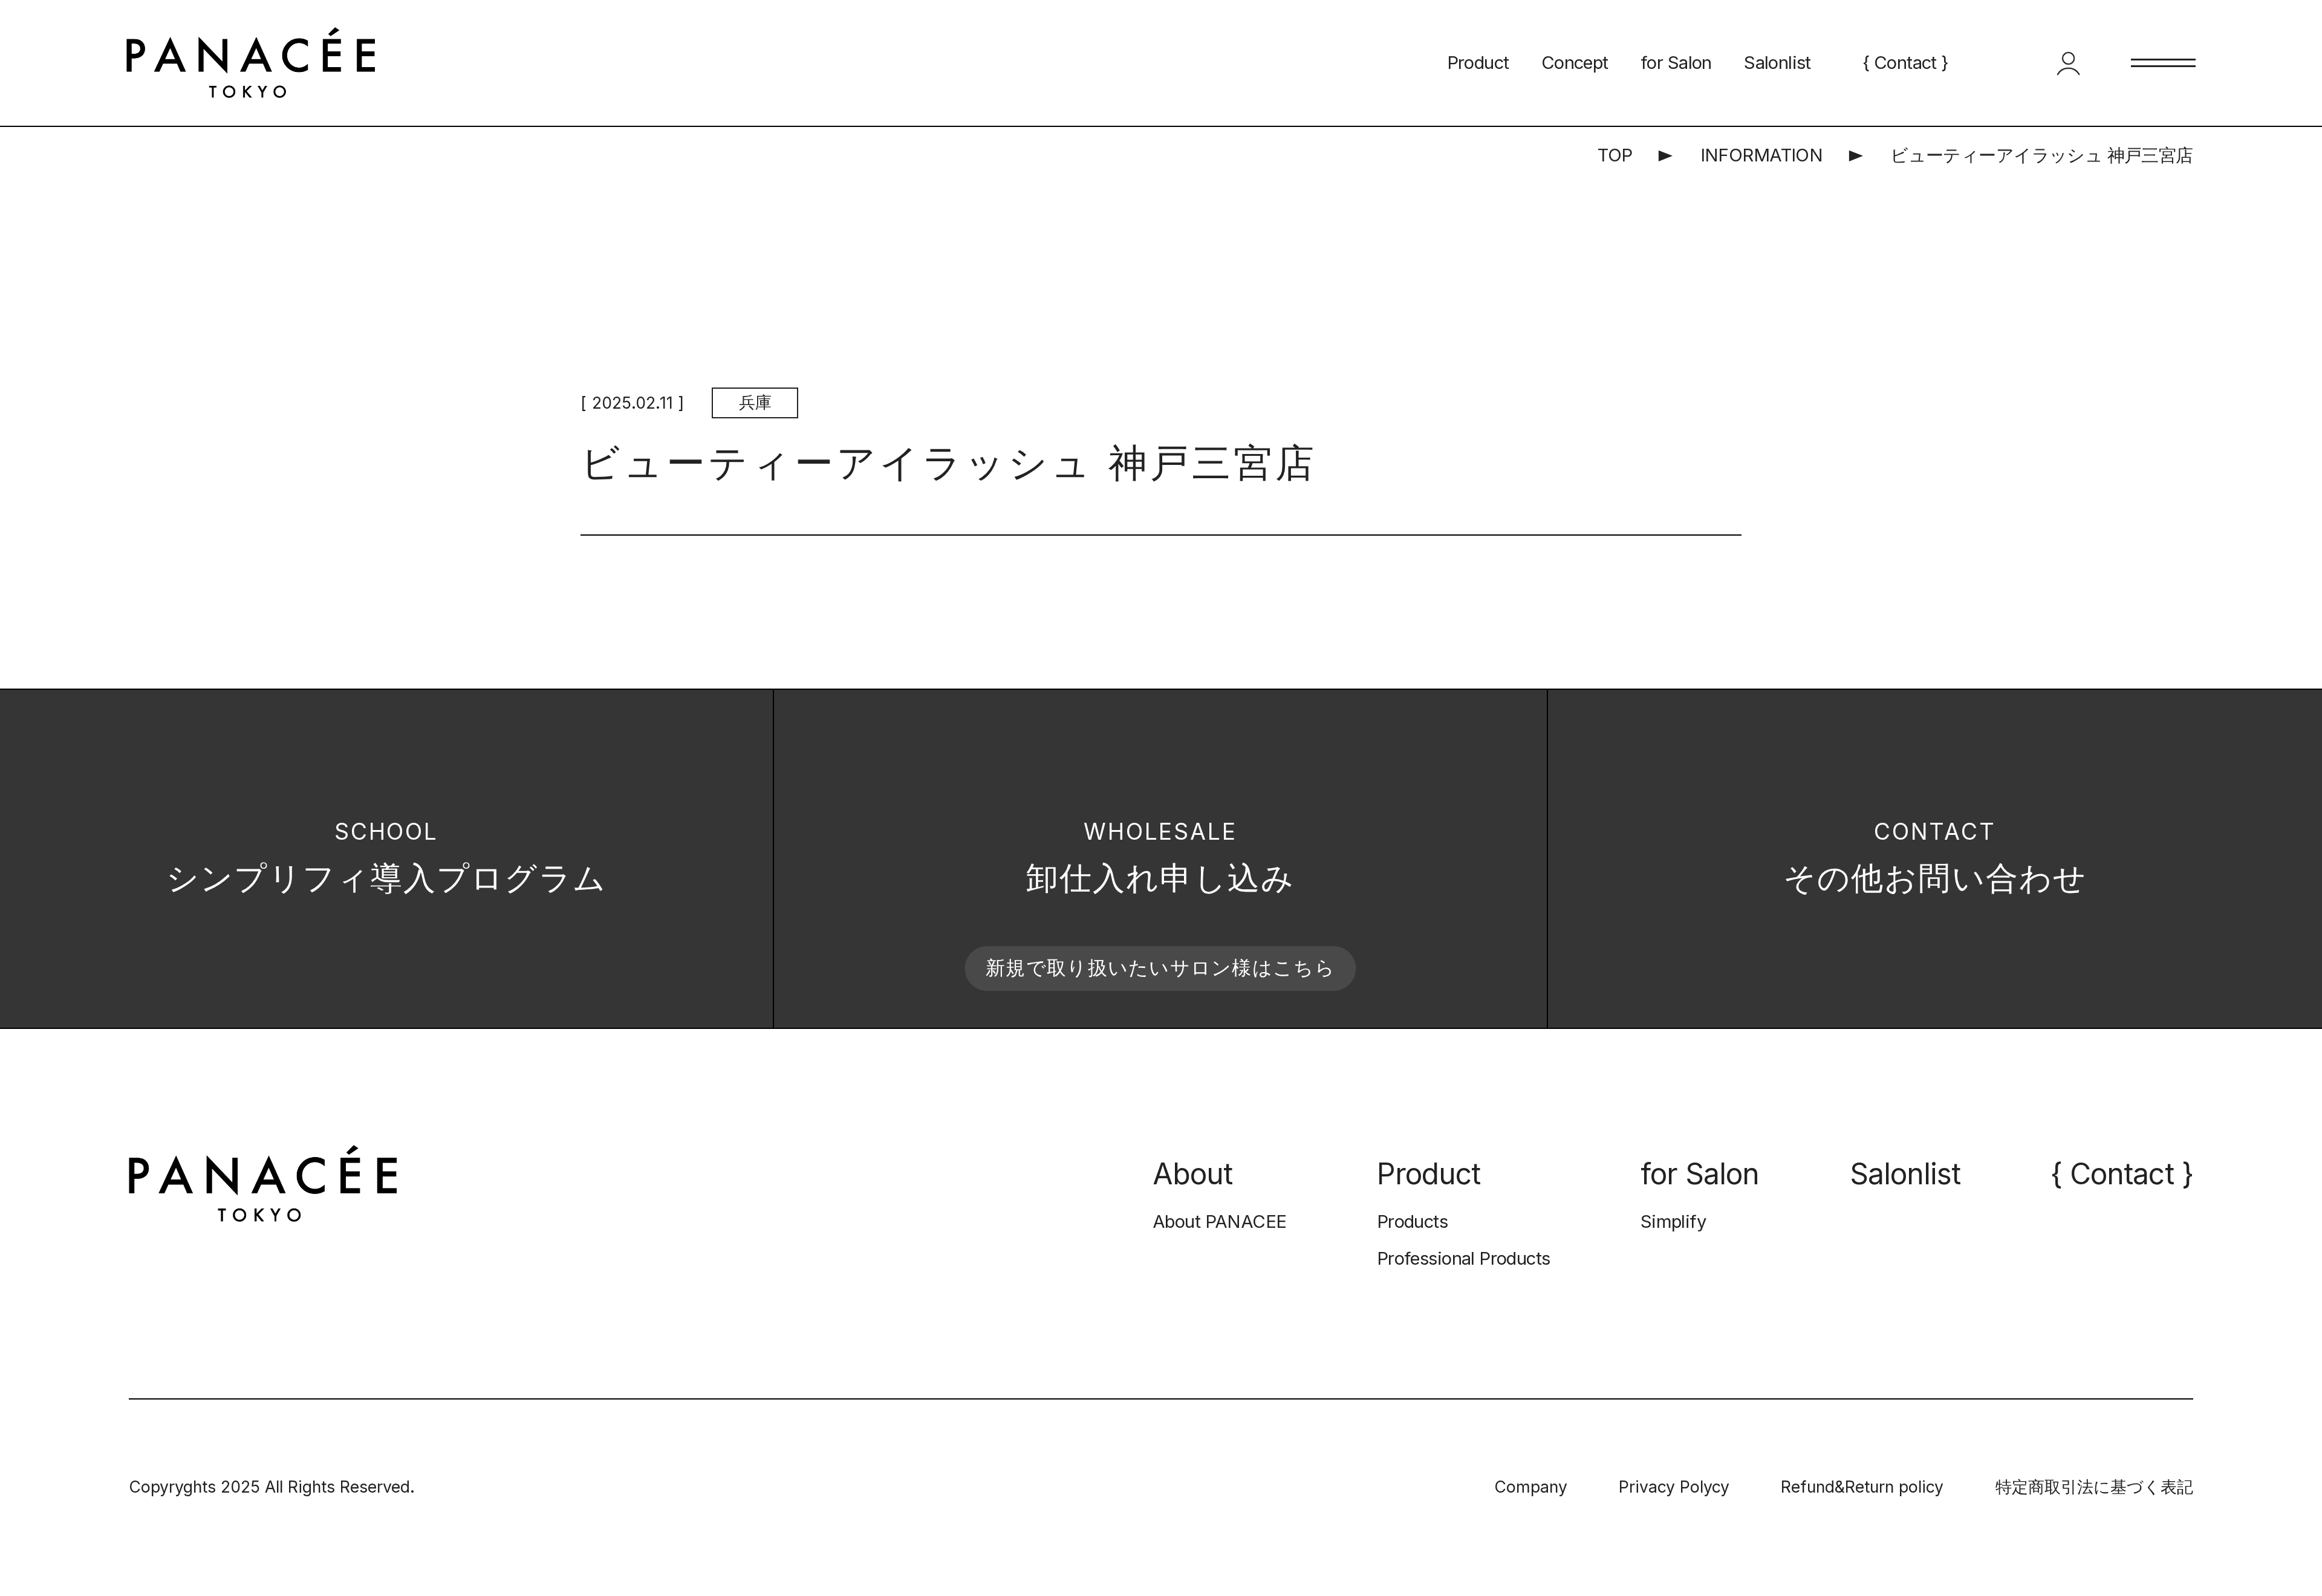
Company (1531, 1487)
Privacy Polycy (1674, 1487)
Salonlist (1777, 63)
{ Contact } (1906, 63)
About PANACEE (1219, 1221)
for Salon (1676, 63)
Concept (1575, 63)
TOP (1615, 155)
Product (1478, 63)
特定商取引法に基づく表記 (2094, 1487)
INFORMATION (1762, 155)
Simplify (1673, 1221)
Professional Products (1464, 1258)
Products (1412, 1221)
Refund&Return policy (1862, 1487)
